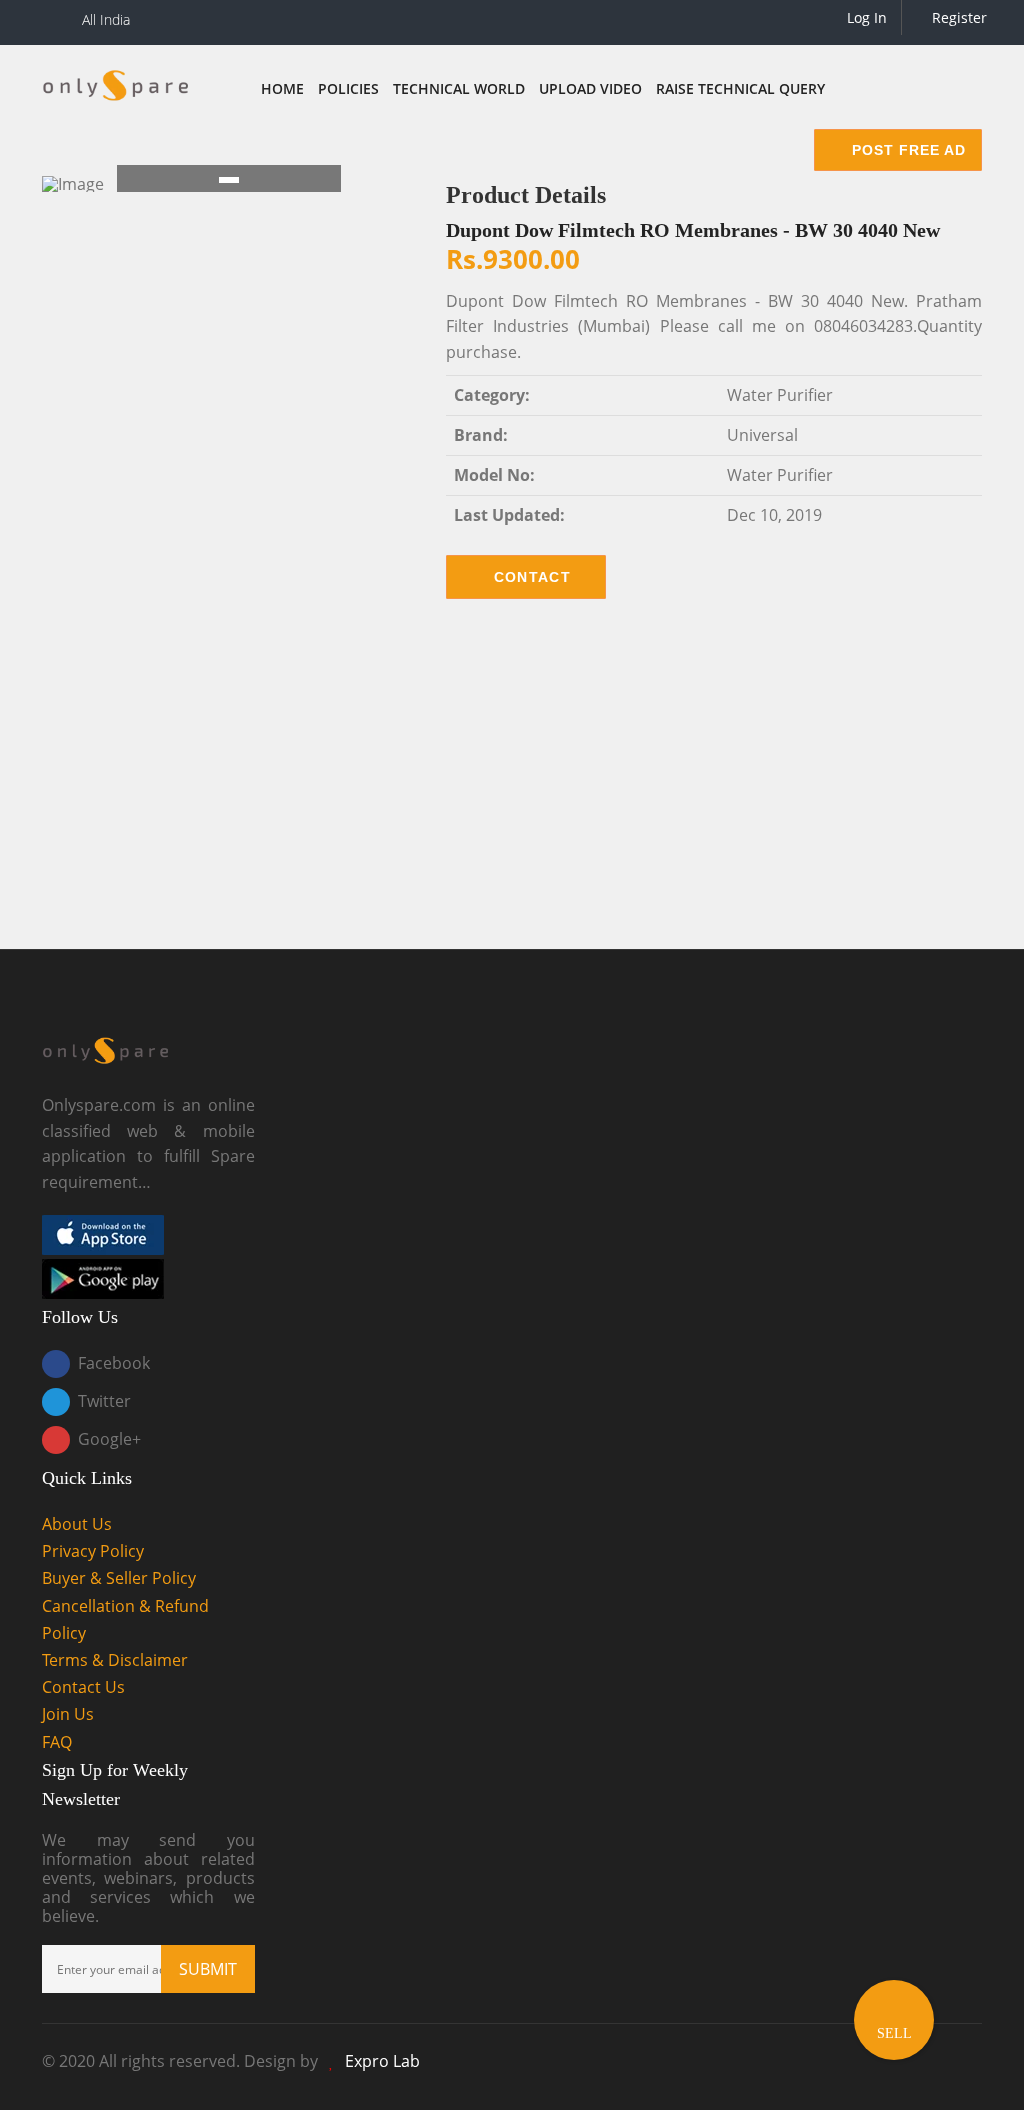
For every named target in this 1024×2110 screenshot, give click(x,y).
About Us (77, 1524)
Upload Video (590, 88)
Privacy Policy (93, 1551)
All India (106, 19)
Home (282, 88)
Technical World (459, 88)
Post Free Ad (906, 150)
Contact (532, 577)
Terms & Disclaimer (115, 1660)
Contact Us (83, 1687)
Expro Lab (382, 2061)
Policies (348, 88)
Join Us (68, 1714)
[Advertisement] (512, 789)
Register (957, 17)
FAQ (57, 1742)
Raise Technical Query (740, 88)
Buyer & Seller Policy (119, 1578)
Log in (865, 17)
